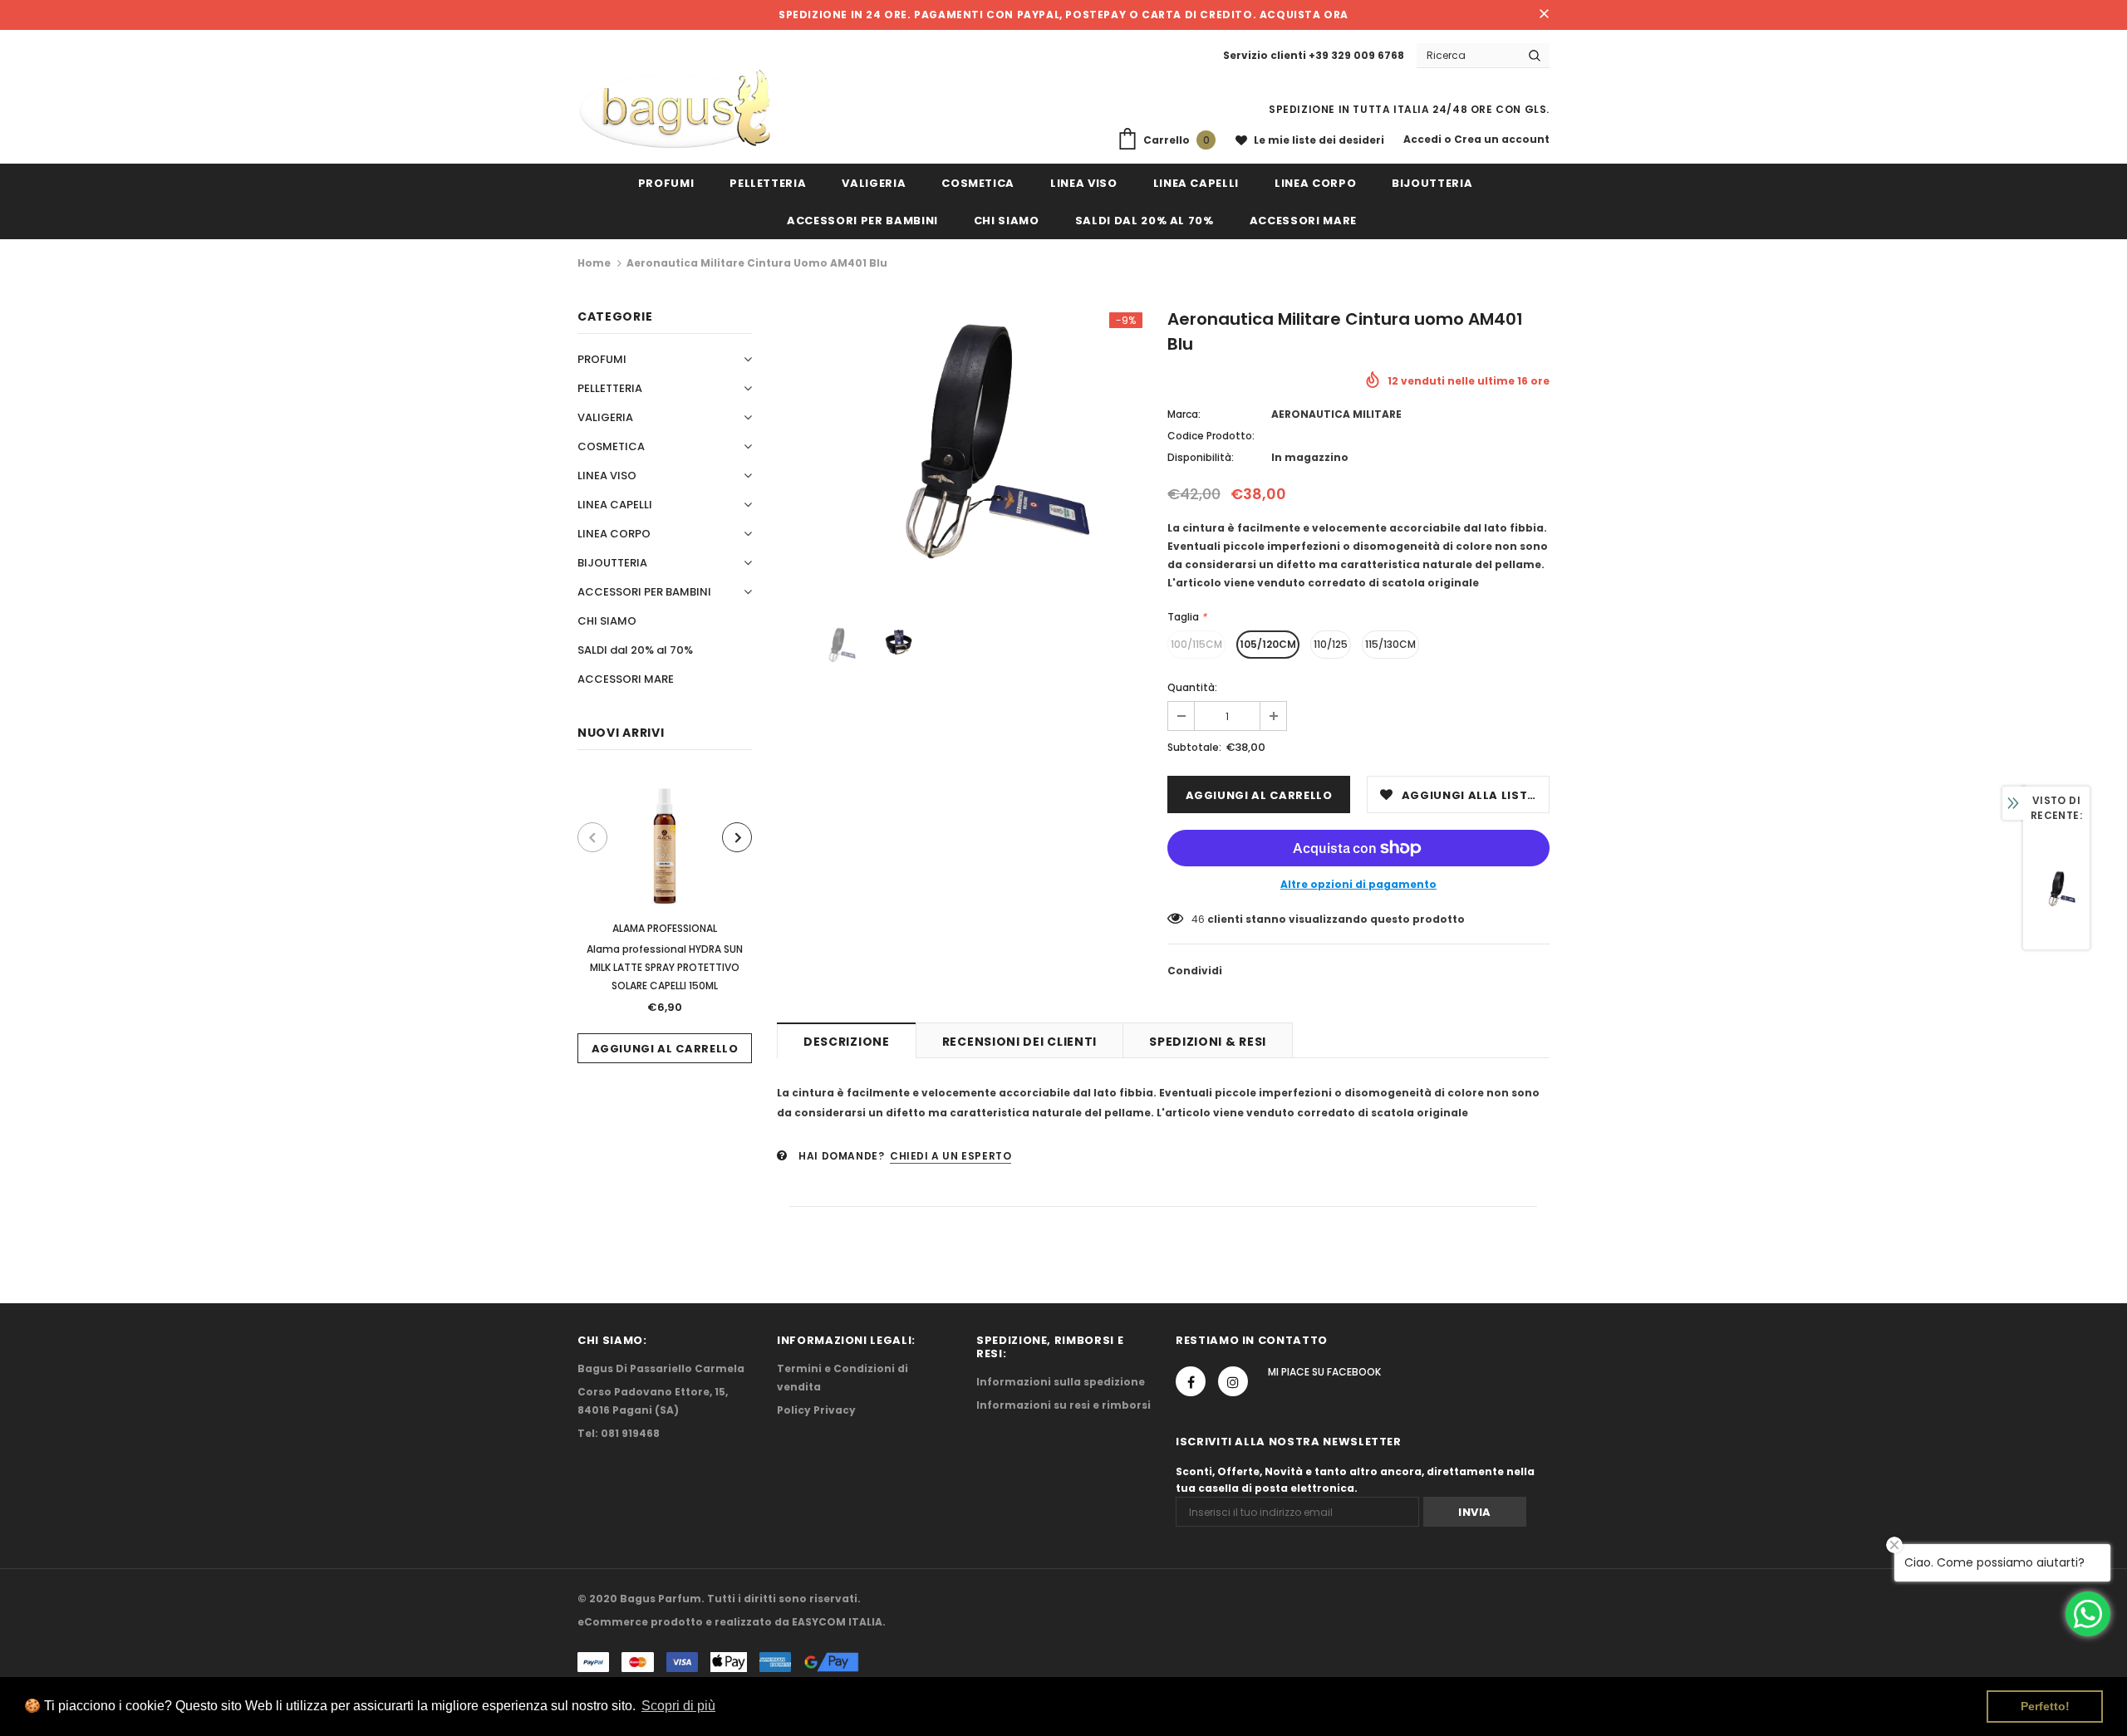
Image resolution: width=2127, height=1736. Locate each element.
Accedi (1424, 139)
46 (1198, 919)
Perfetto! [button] (2045, 1706)
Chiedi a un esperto (951, 1156)
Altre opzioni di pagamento (1358, 884)
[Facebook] (1191, 1381)
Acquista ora (1304, 15)
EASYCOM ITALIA (837, 1622)
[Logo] (675, 110)
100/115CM (1196, 644)
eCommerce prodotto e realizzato (675, 1622)
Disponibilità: (1201, 457)
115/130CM (1390, 644)
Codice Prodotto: (1211, 436)
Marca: (1184, 414)
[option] (665, 919)
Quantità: (1192, 687)
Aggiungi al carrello (665, 1049)
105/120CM (1268, 644)
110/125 (1331, 644)
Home (594, 263)
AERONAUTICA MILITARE (1336, 414)
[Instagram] (1233, 1381)
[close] (1544, 15)
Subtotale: (1194, 747)
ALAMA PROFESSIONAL (665, 928)
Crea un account (1502, 139)
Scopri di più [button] (678, 1706)
